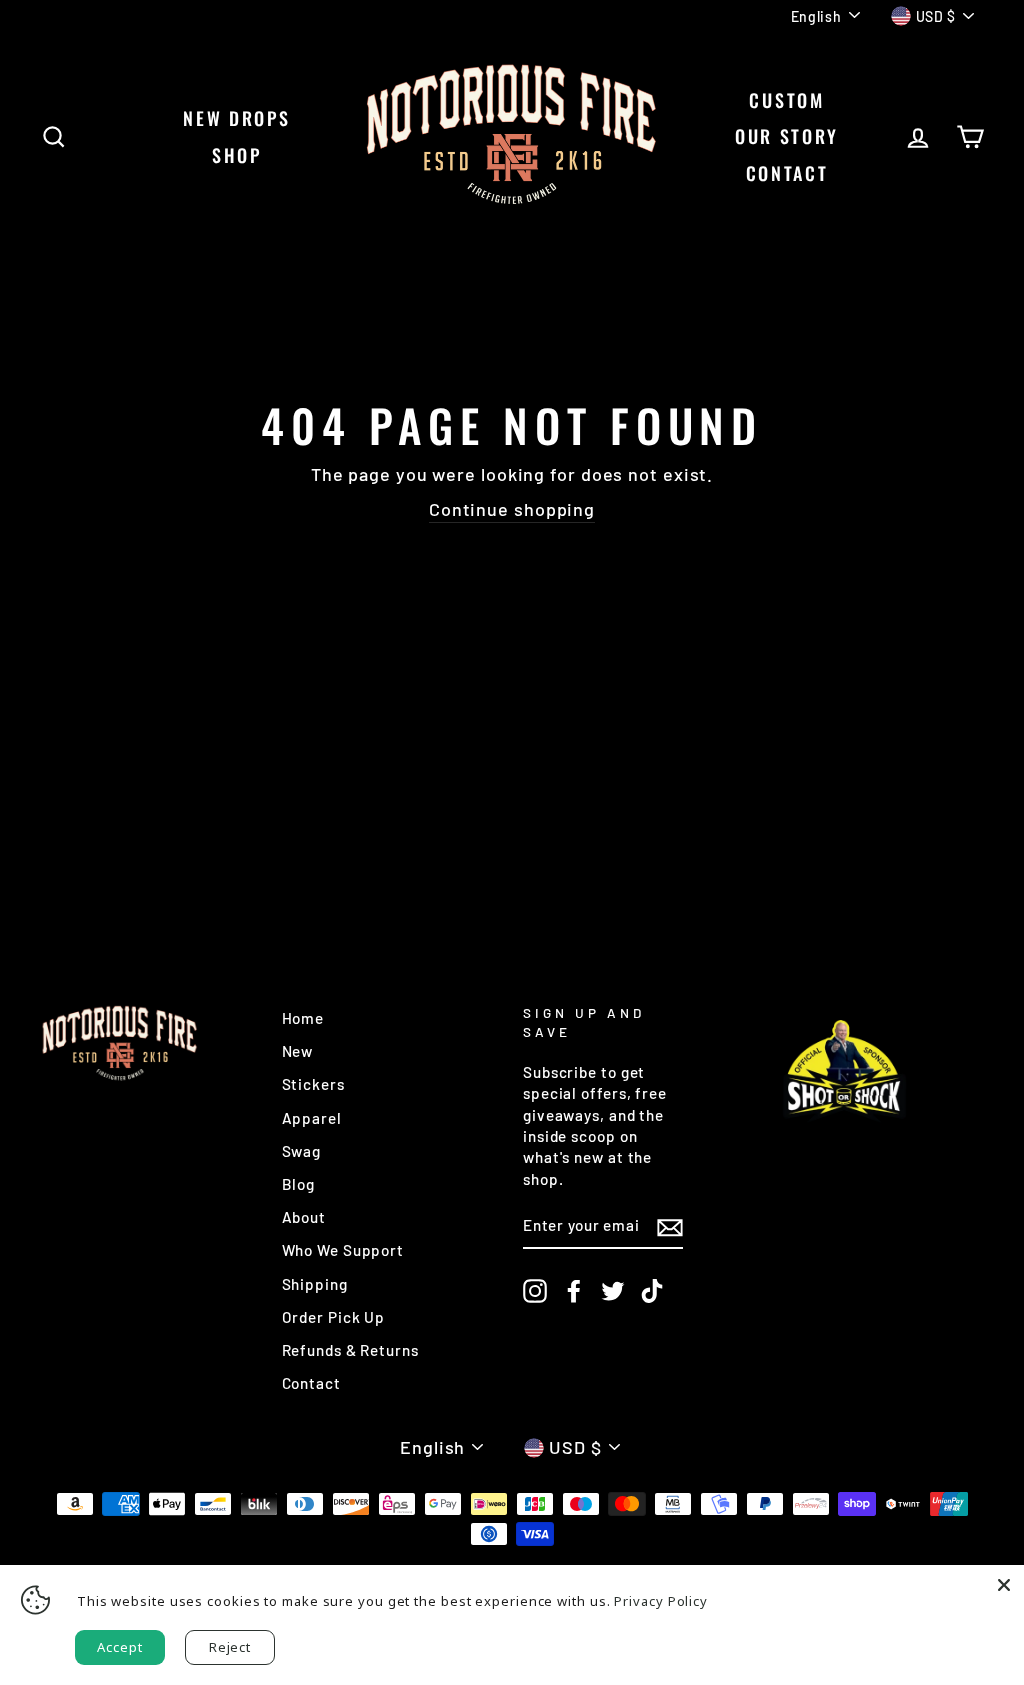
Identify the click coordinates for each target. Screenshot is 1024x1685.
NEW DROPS (236, 118)
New (298, 1051)
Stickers (313, 1084)
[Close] (1004, 1585)
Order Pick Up (334, 1317)
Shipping (315, 1284)
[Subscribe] (670, 1227)
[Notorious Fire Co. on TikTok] (652, 1291)
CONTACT (787, 173)
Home (303, 1018)
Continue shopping (512, 509)
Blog (299, 1184)
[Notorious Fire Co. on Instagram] (535, 1291)
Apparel (312, 1118)
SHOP (237, 155)
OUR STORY (787, 136)
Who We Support (343, 1250)
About (304, 1217)
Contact (311, 1383)
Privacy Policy (661, 1601)
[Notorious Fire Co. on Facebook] (574, 1291)
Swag (302, 1151)
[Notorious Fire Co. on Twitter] (613, 1291)
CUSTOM (786, 100)
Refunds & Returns (350, 1350)
